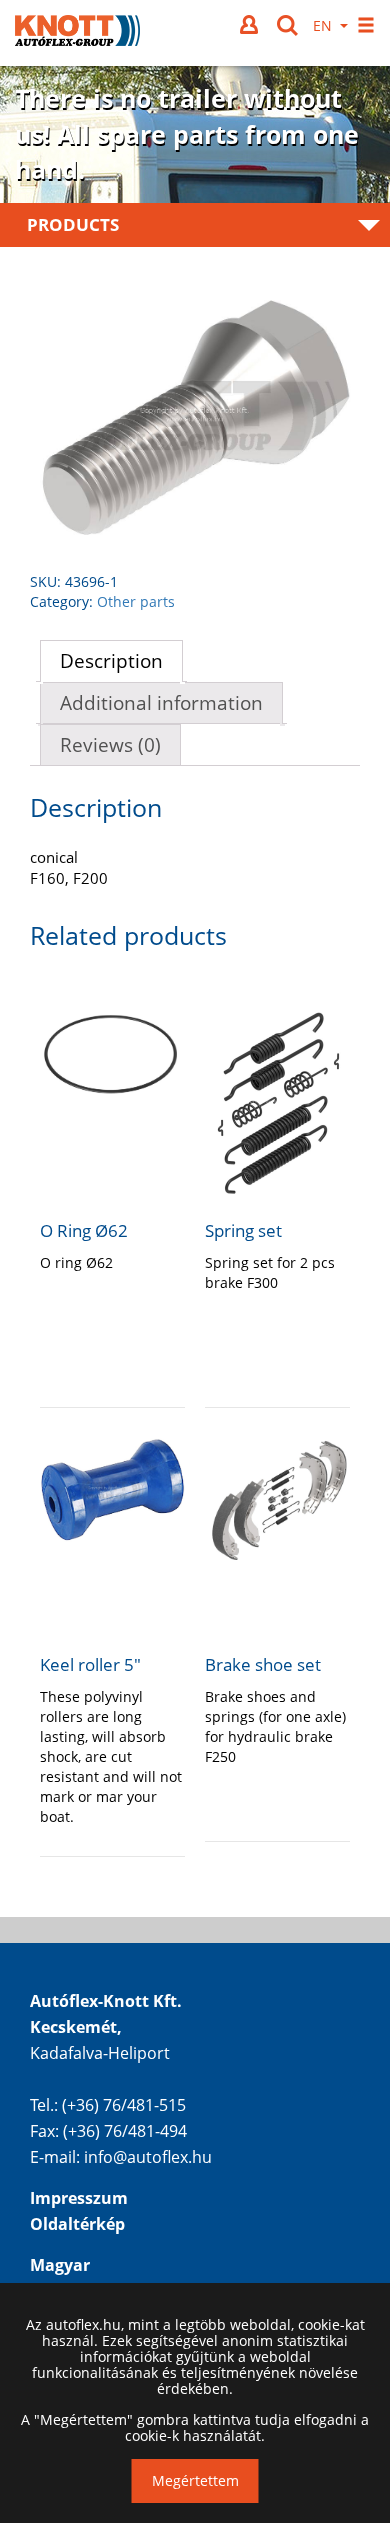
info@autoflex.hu (148, 2157)
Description (111, 661)
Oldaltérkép (77, 2224)
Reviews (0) (110, 745)
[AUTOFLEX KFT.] (77, 33)
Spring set (243, 1230)
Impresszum (79, 2198)
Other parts (136, 601)
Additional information (161, 703)
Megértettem (195, 2480)
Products (73, 224)
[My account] (251, 24)
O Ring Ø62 (84, 1230)
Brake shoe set (263, 1664)
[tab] (111, 661)
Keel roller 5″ (90, 1664)
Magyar (60, 2265)
